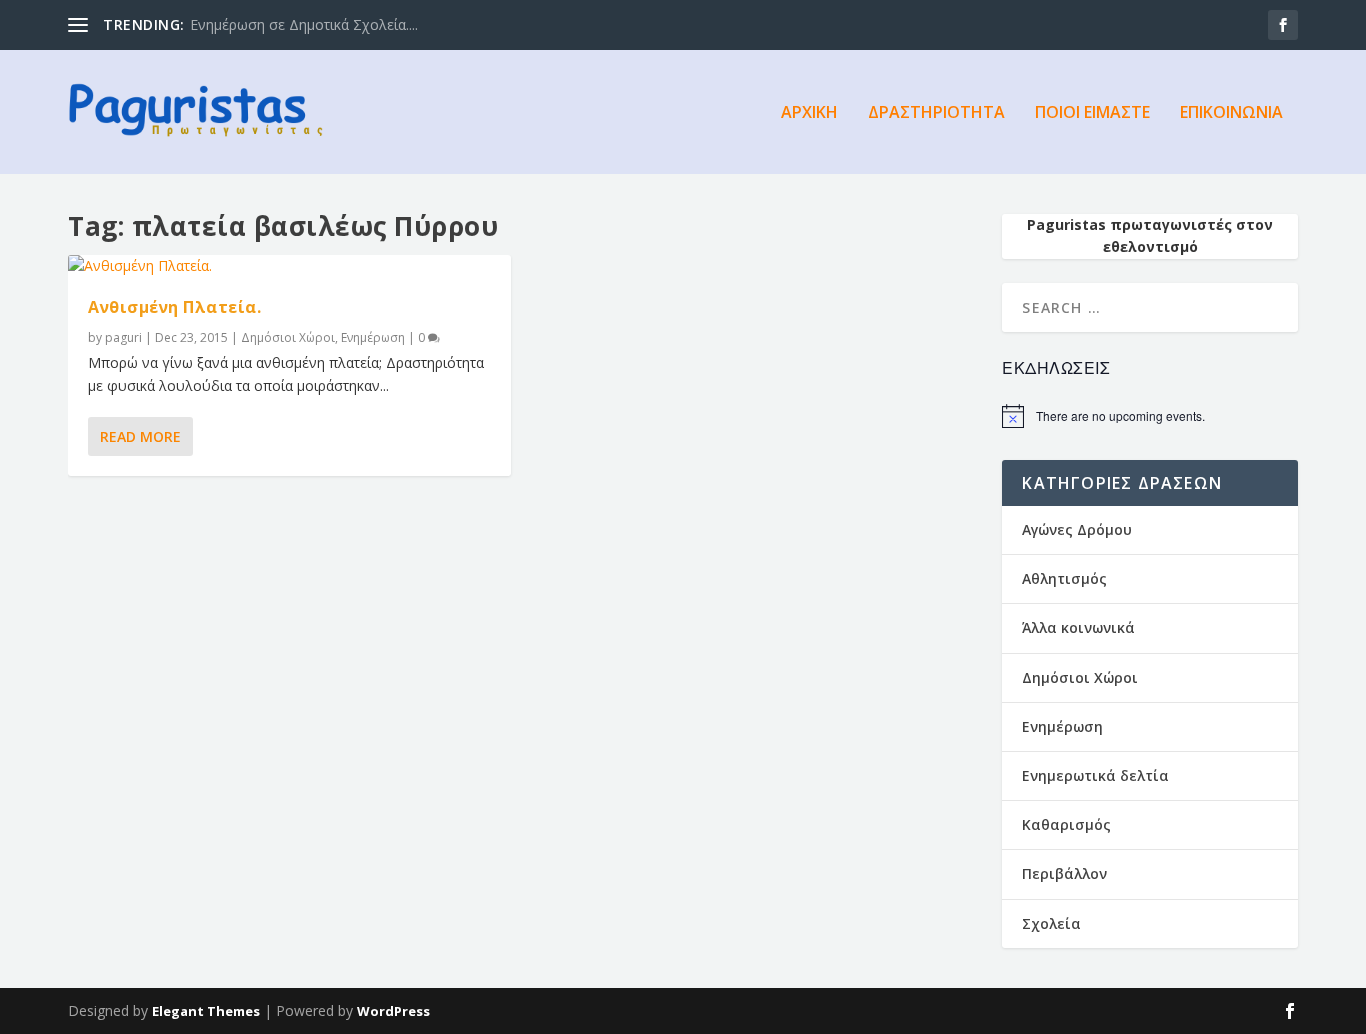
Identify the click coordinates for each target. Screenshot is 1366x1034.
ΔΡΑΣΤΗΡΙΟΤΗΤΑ (936, 113)
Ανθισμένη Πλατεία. (174, 307)
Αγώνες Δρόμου (1077, 529)
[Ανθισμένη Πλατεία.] (289, 266)
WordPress (393, 1011)
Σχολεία (1051, 923)
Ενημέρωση (373, 337)
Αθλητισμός (1064, 578)
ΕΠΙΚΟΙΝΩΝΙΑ (1231, 113)
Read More (140, 436)
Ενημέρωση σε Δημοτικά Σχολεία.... (304, 24)
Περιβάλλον (1064, 873)
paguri (123, 337)
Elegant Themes (206, 1011)
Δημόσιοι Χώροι (288, 337)
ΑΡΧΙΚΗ (809, 113)
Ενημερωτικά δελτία (1095, 775)
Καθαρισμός (1066, 824)
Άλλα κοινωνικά (1078, 627)
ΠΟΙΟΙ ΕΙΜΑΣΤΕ (1092, 113)
